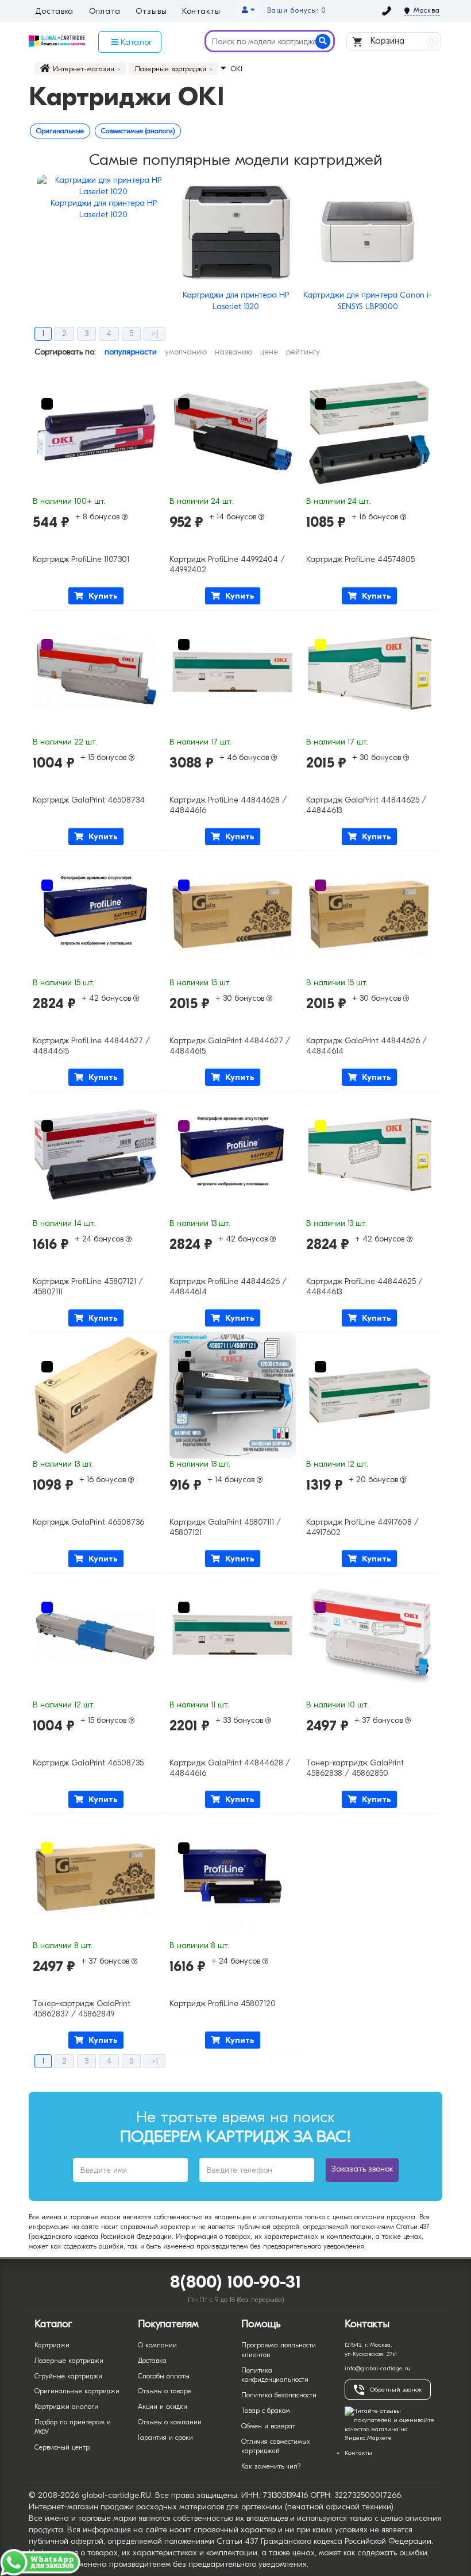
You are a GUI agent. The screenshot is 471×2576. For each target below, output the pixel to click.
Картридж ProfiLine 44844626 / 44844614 (228, 1287)
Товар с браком (266, 2411)
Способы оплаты (164, 2376)
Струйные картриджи (68, 2376)
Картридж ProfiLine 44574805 (360, 559)
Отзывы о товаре (165, 2391)
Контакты (201, 11)
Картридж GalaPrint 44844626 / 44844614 (366, 1046)
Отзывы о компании (170, 2422)
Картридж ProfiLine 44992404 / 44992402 (227, 564)
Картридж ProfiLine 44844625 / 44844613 (364, 1287)
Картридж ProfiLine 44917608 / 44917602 (362, 1527)
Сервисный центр (62, 2447)
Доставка (54, 11)
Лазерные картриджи (69, 2361)
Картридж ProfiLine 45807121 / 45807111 (88, 1287)
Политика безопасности (279, 2395)
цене (269, 352)
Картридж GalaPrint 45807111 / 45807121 (225, 1527)
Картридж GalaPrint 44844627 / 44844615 (230, 1046)
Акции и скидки (163, 2407)
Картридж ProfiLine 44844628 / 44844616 (228, 805)
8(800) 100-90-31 (236, 2282)
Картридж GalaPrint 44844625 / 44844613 (366, 805)
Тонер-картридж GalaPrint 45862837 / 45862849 (82, 2009)
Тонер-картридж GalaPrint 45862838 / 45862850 (355, 1768)
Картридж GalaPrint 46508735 (88, 1763)
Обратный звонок (396, 2390)
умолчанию (186, 352)
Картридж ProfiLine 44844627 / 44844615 (91, 1046)
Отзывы (151, 11)
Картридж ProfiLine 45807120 (223, 2004)
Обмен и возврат (268, 2426)
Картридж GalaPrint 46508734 (89, 800)
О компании (157, 2345)
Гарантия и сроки (165, 2438)
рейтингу (303, 352)
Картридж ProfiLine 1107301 (81, 559)
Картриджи (52, 2345)
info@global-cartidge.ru (378, 2368)
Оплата (105, 11)
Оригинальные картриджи (77, 2391)
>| (155, 333)
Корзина (401, 41)
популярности (131, 352)
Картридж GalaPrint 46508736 (88, 1522)
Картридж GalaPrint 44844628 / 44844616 (230, 1768)
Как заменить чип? (271, 2466)
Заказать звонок (362, 2169)
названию (233, 352)
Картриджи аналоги (66, 2407)
